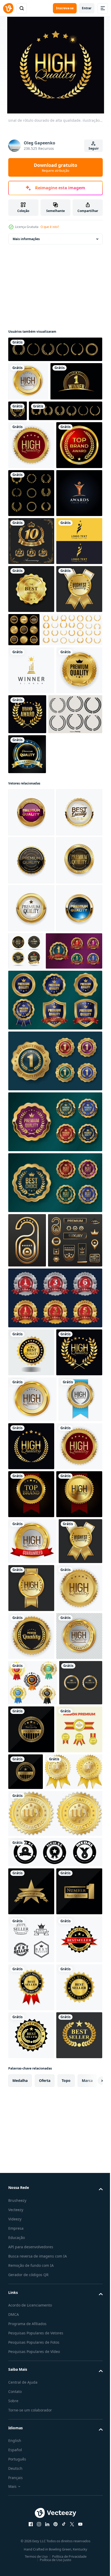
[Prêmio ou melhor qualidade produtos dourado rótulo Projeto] (37, 1373)
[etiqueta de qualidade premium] (30, 2444)
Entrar (87, 8)
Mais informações (26, 239)
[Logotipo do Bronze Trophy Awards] (31, 627)
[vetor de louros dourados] (55, 349)
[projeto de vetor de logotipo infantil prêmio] (31, 723)
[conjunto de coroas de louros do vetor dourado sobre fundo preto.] (45, 449)
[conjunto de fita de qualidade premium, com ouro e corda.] (31, 2494)
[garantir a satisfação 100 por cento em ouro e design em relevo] (37, 2536)
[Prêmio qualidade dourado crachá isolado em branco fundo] (31, 1091)
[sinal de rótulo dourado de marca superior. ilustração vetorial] (31, 2067)
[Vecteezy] (8, 8)
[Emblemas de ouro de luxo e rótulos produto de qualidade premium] (72, 812)
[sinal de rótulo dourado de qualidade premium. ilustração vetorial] (31, 2304)
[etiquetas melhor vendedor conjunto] (33, 2399)
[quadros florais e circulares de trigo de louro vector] (31, 579)
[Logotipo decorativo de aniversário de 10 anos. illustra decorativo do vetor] (31, 675)
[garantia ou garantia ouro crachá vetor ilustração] (55, 1774)
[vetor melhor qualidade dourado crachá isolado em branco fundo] (31, 1829)
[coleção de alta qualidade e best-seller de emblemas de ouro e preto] (74, 1325)
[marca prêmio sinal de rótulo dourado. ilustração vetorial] (75, 944)
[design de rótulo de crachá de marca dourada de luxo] (31, 531)
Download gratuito (55, 167)
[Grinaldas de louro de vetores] (35, 992)
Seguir (94, 148)
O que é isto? (50, 227)
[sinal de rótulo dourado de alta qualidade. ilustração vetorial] (28, 381)
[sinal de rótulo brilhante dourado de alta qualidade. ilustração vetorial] (31, 2352)
